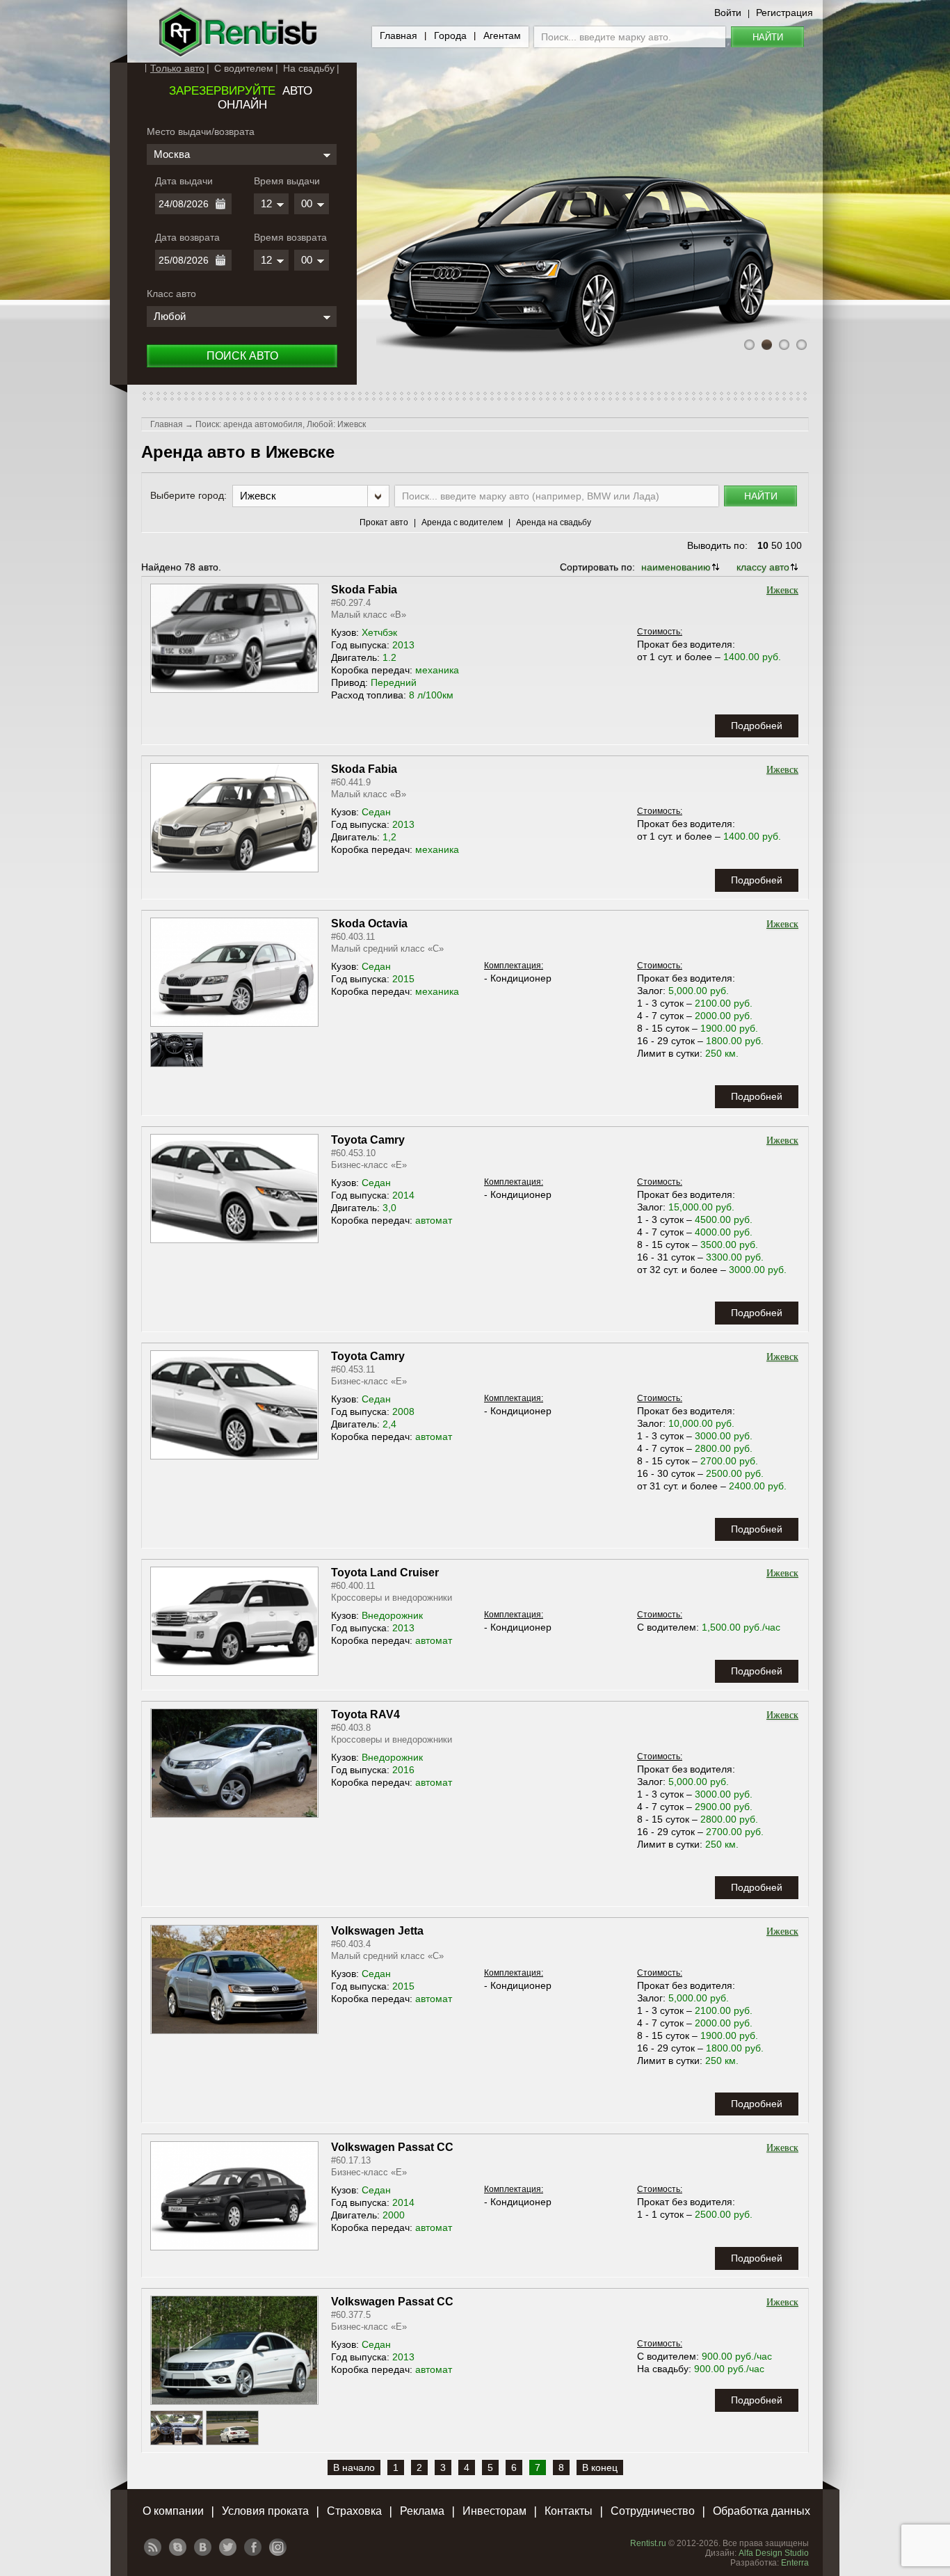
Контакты (569, 2511)
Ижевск (782, 590)
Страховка (354, 2511)
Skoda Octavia (369, 923)
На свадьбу (309, 68)
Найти (768, 37)
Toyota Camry (368, 1140)
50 (777, 545)
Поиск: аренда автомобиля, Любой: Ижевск (281, 424)
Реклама (422, 2511)
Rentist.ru (648, 2543)
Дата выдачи (184, 181)
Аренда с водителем (462, 522)
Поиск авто (242, 356)
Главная (398, 35)
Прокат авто (384, 522)
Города (450, 35)
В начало (354, 2467)
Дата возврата (187, 237)
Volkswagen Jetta (377, 1931)
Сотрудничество (653, 2511)
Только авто (177, 68)
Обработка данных (762, 2511)
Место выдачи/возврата (201, 131)
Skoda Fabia (364, 590)
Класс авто (171, 294)
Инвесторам (494, 2511)
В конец (600, 2467)
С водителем (244, 68)
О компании (173, 2511)
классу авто (763, 567)
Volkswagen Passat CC (392, 2147)
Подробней (757, 726)
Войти (728, 13)
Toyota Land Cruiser (385, 1573)
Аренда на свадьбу (554, 522)
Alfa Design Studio (774, 2553)
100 (794, 545)
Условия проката (265, 2511)
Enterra (795, 2563)
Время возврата (290, 237)
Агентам (502, 35)
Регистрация (784, 13)
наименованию (676, 567)
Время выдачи (287, 181)
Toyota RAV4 (365, 1714)
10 (763, 545)
